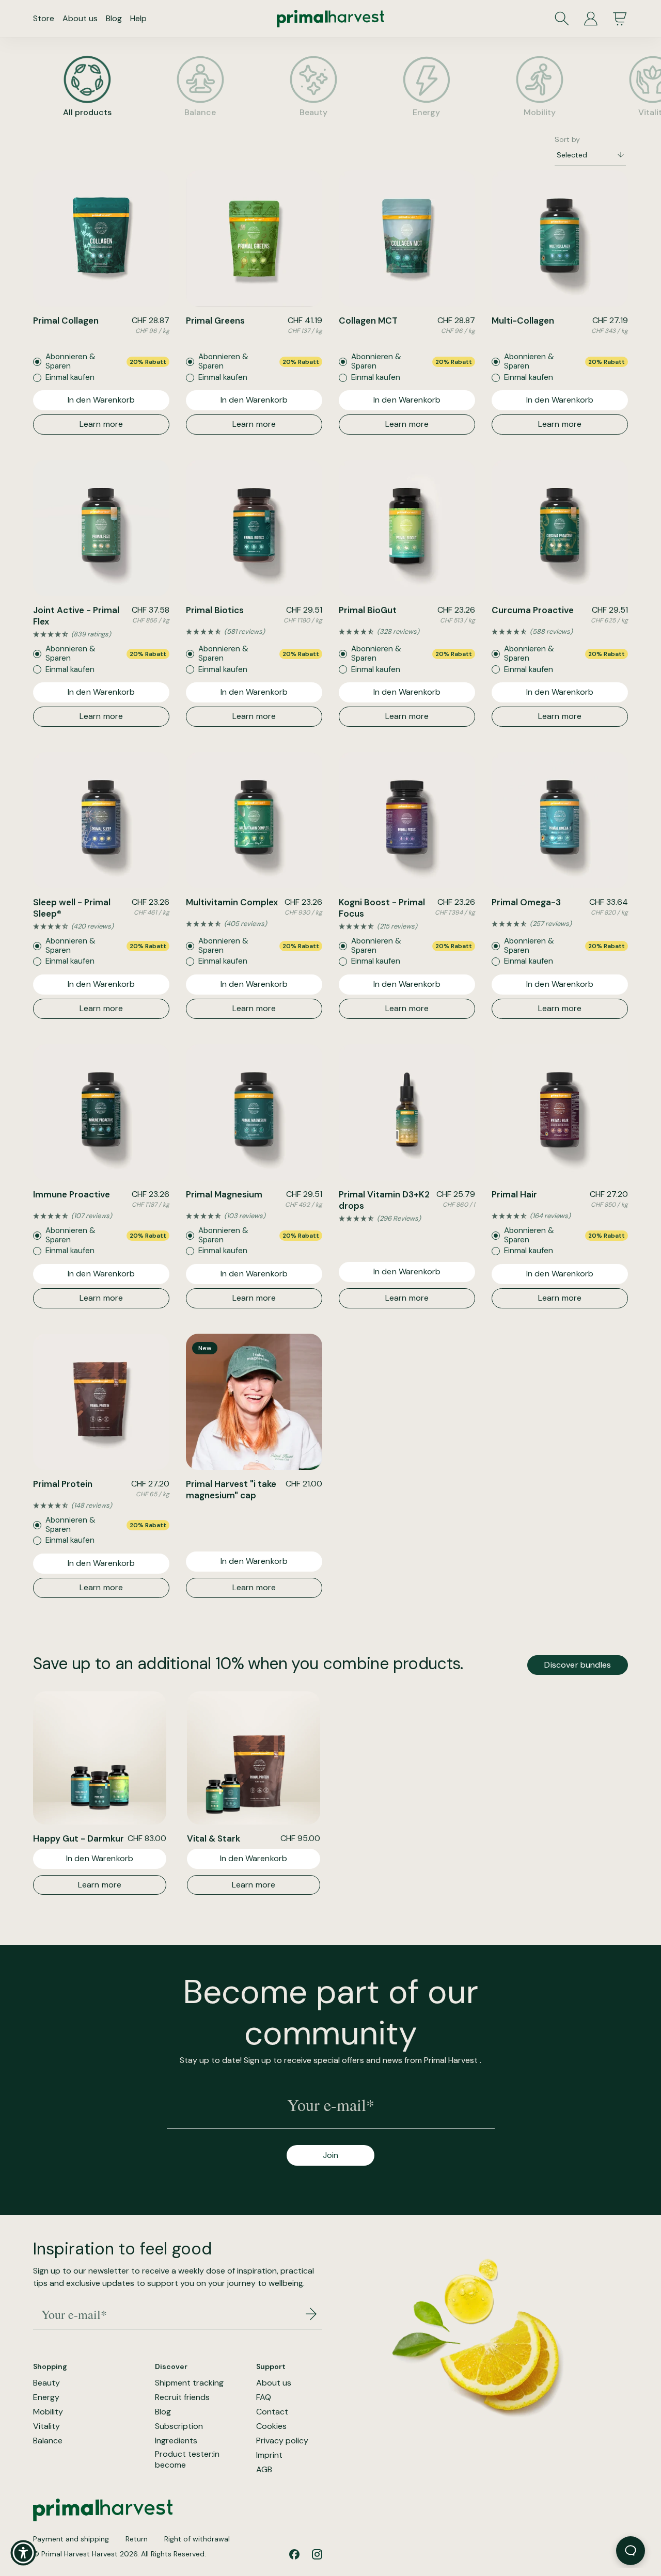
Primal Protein (63, 1484)
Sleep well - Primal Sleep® (72, 908)
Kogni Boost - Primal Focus (382, 908)
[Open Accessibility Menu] (23, 2553)
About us (80, 18)
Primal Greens (215, 321)
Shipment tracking (189, 2383)
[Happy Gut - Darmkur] (100, 1758)
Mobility (48, 2412)
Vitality (46, 2426)
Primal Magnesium (224, 1194)
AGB (264, 2470)
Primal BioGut (368, 610)
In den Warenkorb (101, 400)
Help (138, 18)
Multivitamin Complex (232, 902)
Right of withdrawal (197, 2539)
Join (330, 2155)
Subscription (179, 2426)
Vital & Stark (214, 1838)
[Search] (562, 19)
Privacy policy (282, 2441)
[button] (101, 634)
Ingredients (176, 2441)
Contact (272, 2412)
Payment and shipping (71, 2539)
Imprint (269, 2455)
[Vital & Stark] (254, 1758)
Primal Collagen (66, 321)
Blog (114, 18)
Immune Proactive (72, 1194)
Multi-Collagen (523, 321)
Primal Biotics (215, 610)
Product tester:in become (187, 2460)
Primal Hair (514, 1194)
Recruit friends (182, 2397)
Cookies (271, 2426)
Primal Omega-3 (526, 902)
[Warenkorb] (620, 19)
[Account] (591, 19)
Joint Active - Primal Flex (76, 616)
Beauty (46, 2383)
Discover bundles (578, 1665)
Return (137, 2539)
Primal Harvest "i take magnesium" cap (231, 1490)
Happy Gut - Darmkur (78, 1838)
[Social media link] (294, 2554)
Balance (48, 2441)
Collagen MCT (368, 321)
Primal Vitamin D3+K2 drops (384, 1200)
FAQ (264, 2397)
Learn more (101, 424)
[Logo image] (330, 19)
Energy (46, 2397)
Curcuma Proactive (533, 610)
